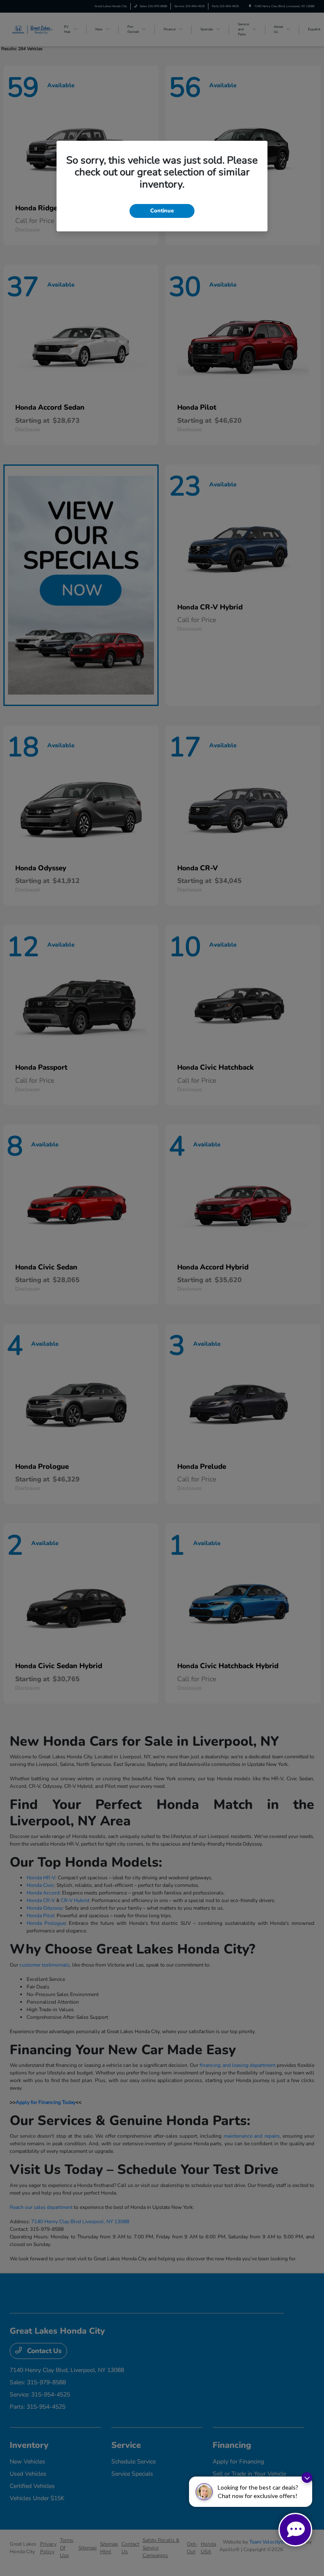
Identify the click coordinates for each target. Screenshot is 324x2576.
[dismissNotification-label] (307, 2478)
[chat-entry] (295, 2530)
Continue (162, 211)
